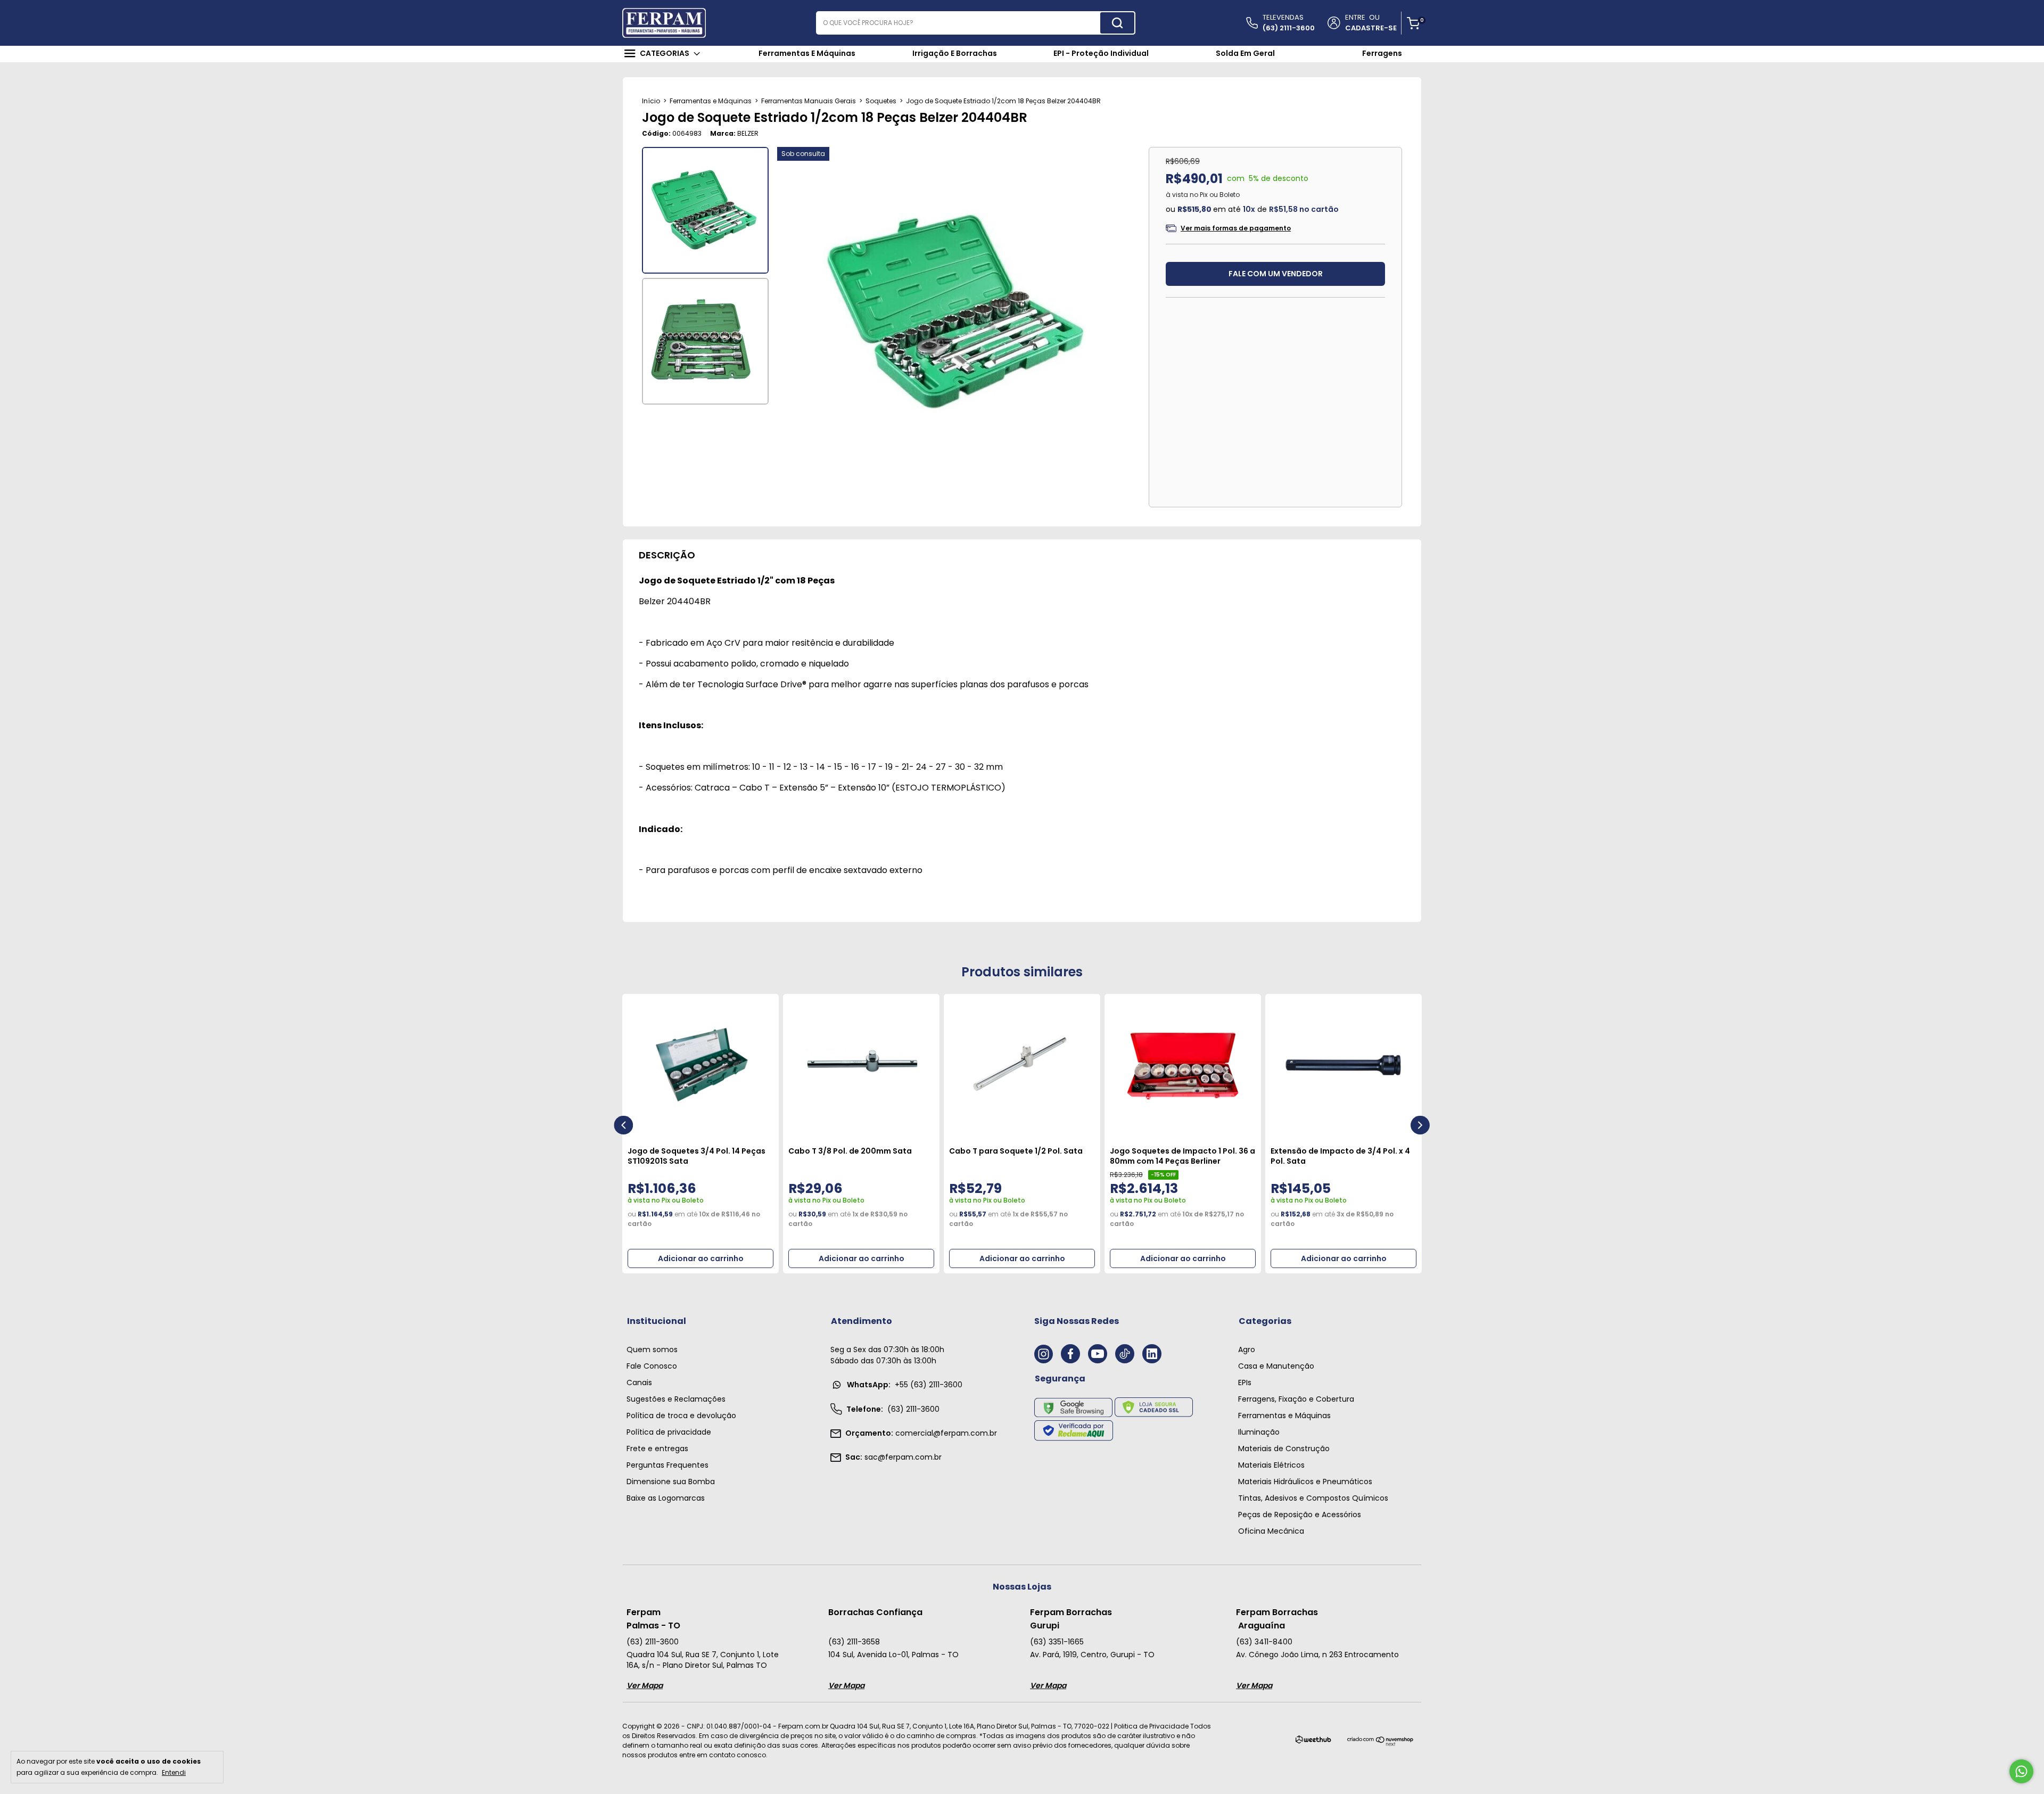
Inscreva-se (1022, 270)
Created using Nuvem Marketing (1022, 307)
